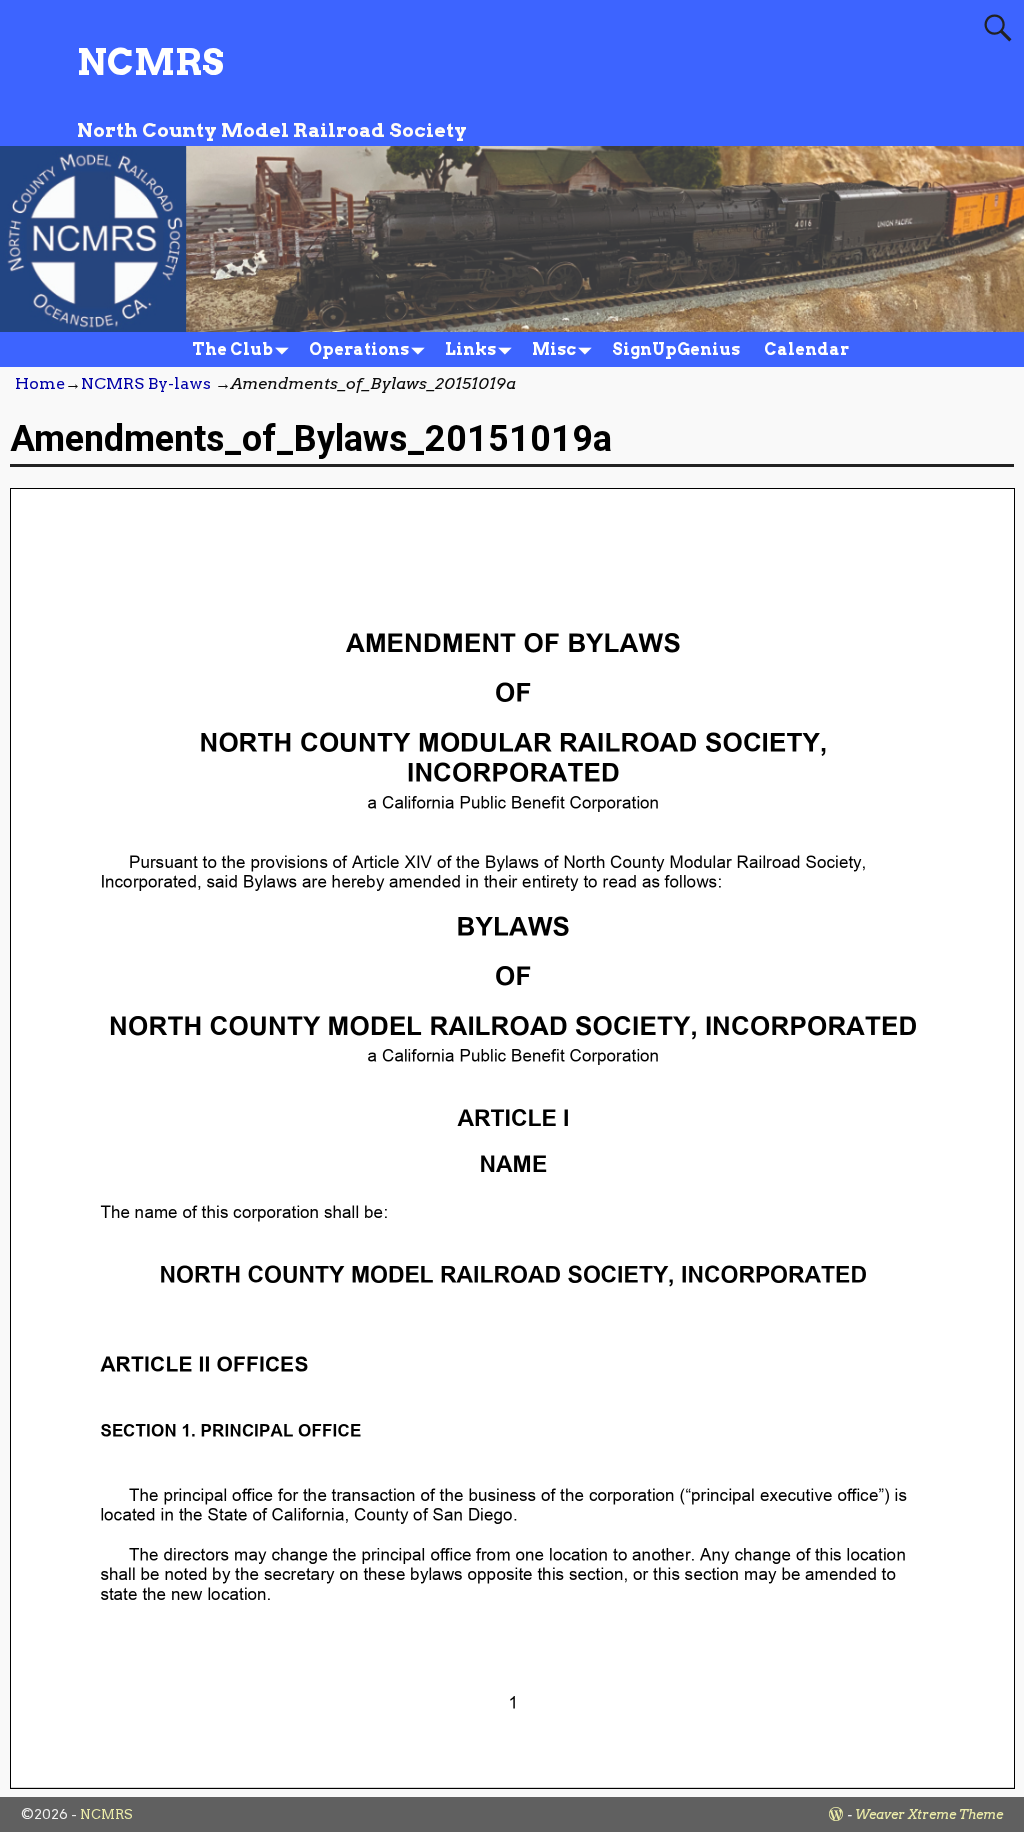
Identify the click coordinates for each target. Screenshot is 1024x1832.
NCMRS (150, 62)
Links (470, 349)
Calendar (806, 349)
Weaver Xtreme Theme (929, 1814)
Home (40, 383)
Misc (554, 349)
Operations (359, 349)
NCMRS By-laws (146, 383)
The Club (232, 349)
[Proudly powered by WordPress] (836, 1814)
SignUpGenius (676, 349)
